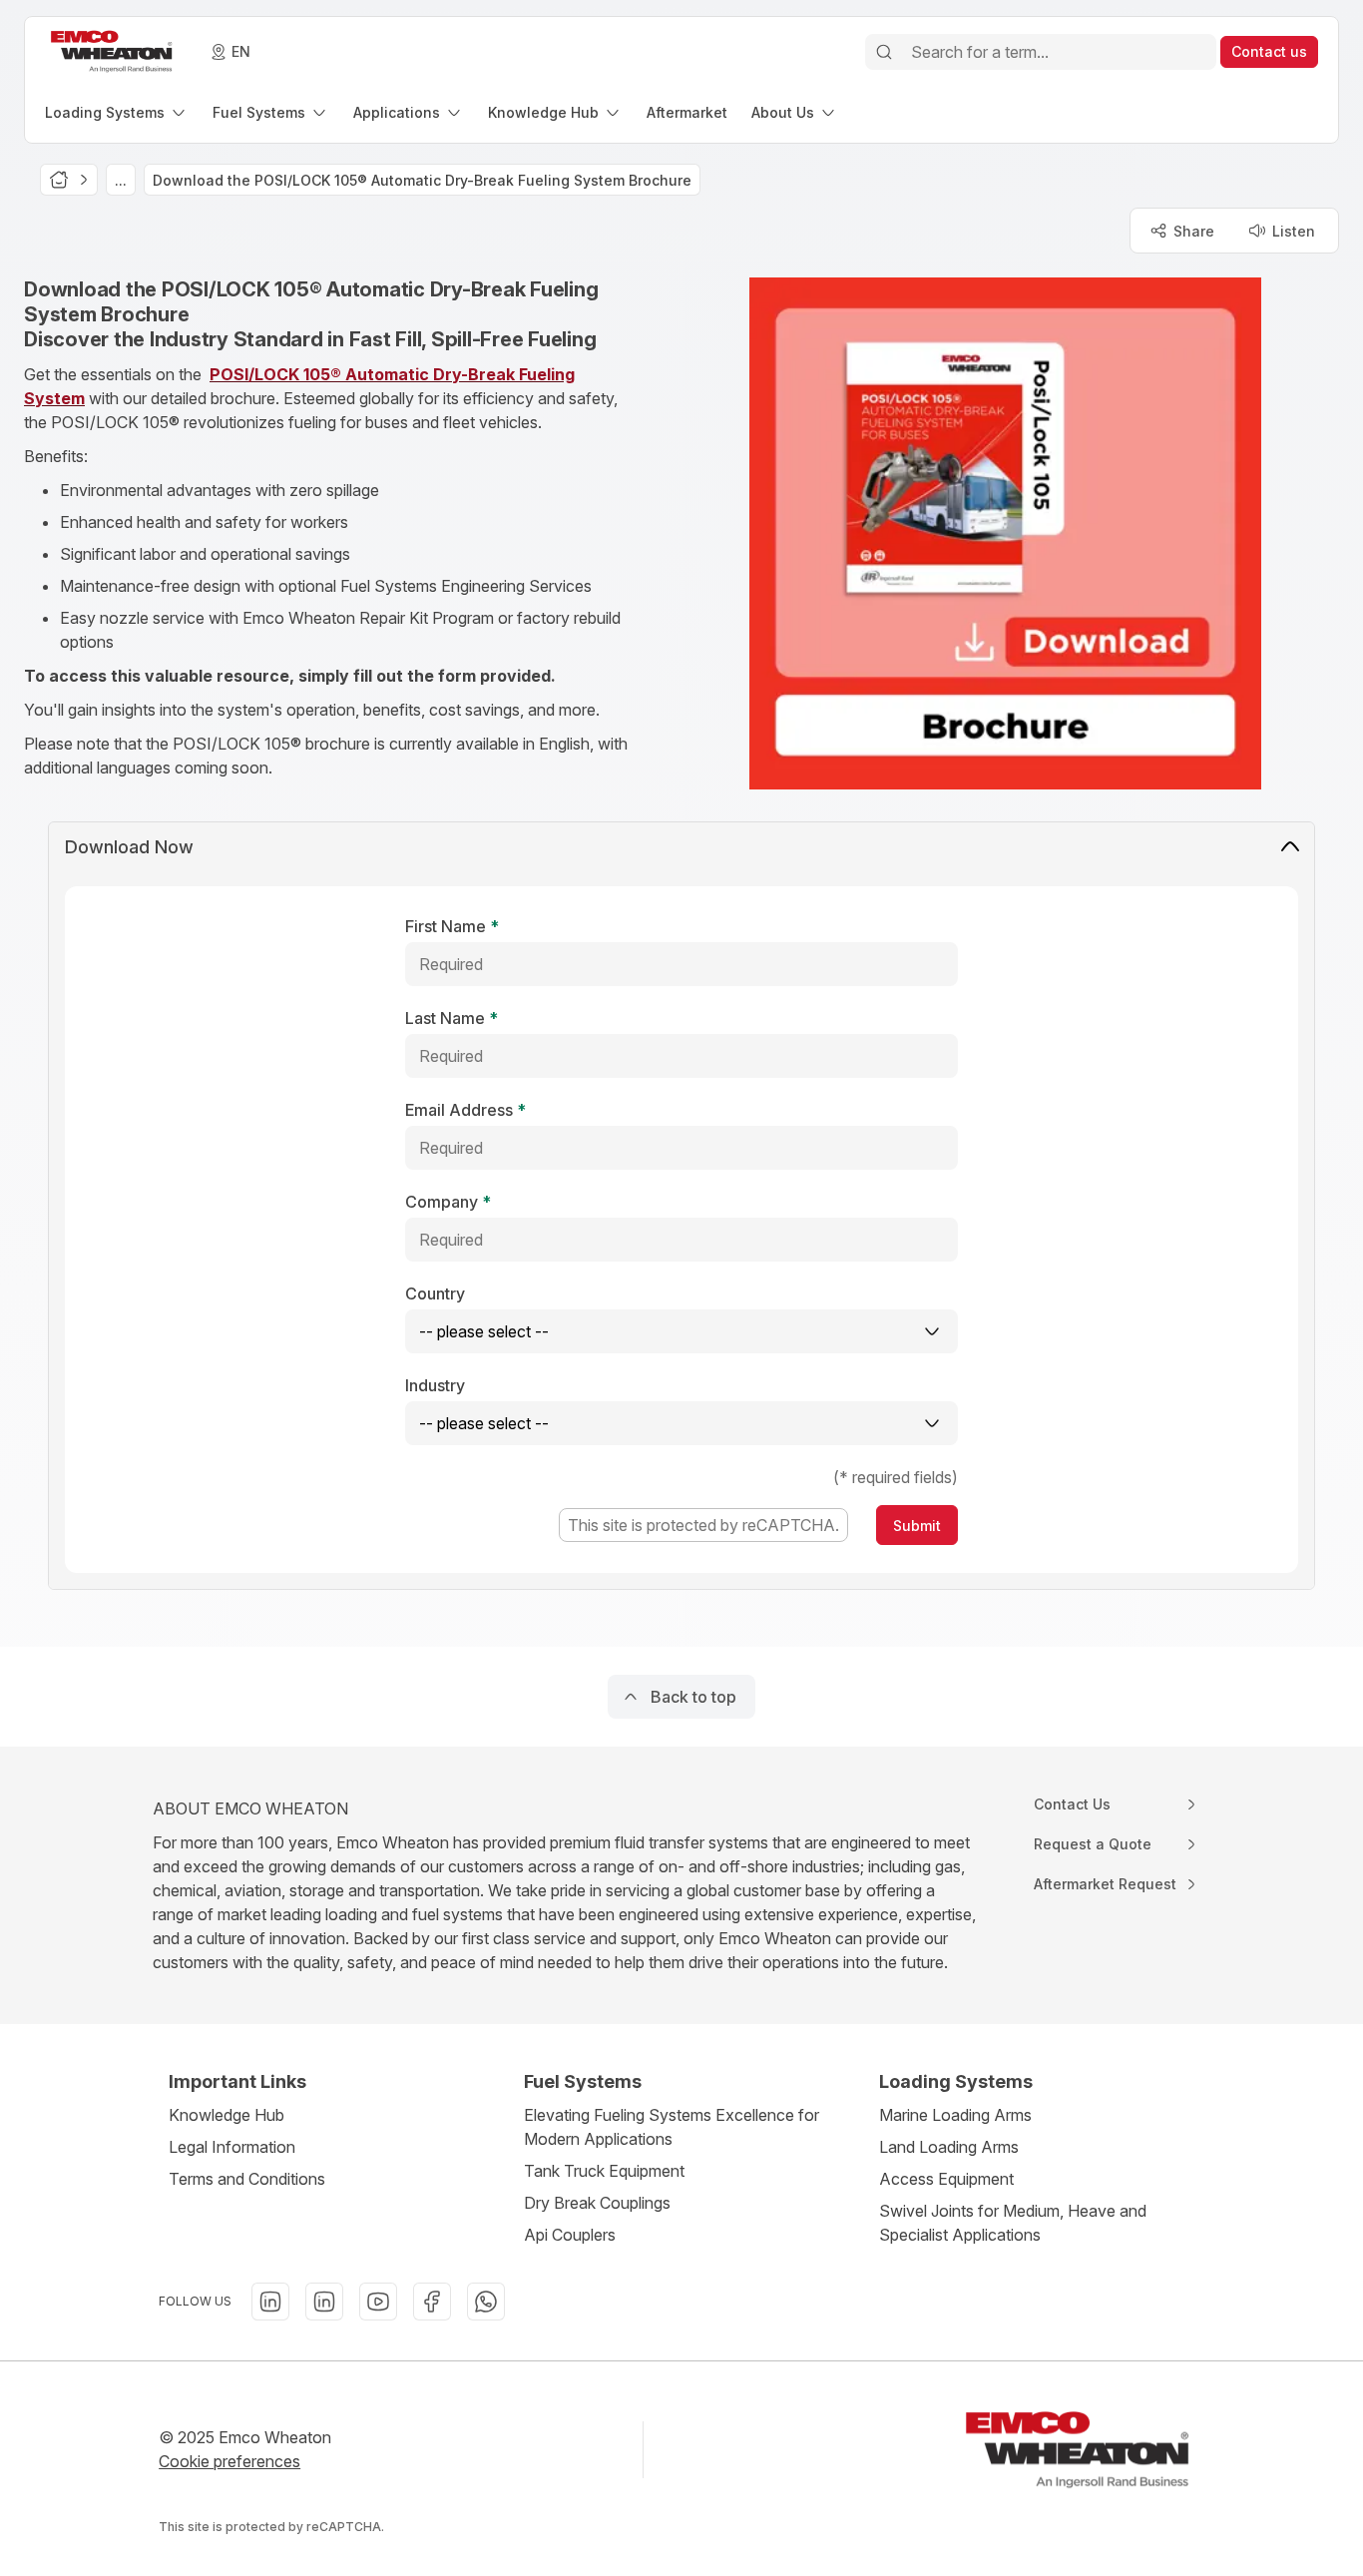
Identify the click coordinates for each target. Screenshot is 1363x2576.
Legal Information (232, 2147)
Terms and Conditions (247, 2179)
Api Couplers (570, 2235)
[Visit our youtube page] (378, 2302)
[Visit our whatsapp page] (486, 2302)
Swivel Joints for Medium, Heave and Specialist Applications (1013, 2223)
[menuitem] (117, 112)
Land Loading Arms (949, 2147)
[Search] (884, 52)
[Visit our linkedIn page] (270, 2302)
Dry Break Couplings (597, 2203)
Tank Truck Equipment (604, 2171)
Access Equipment (946, 2179)
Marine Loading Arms (955, 2115)
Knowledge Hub (227, 2115)
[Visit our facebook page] (432, 2302)
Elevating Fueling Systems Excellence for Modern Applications (672, 2127)
